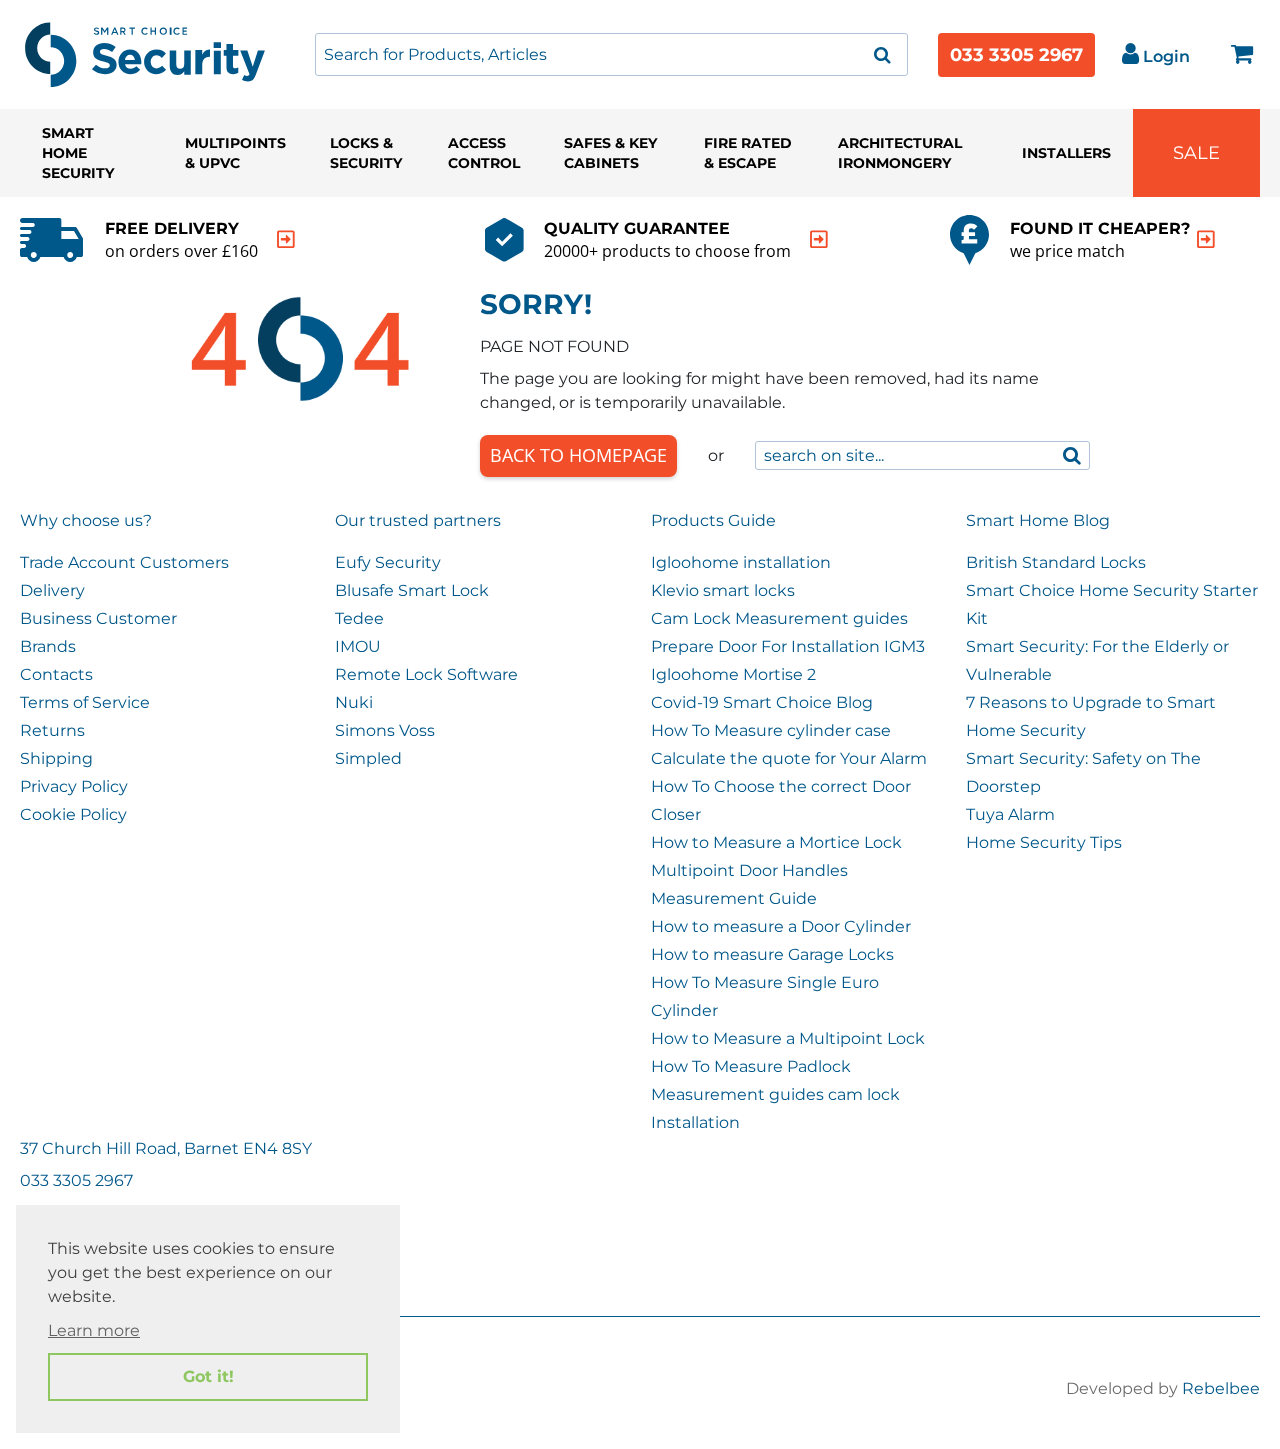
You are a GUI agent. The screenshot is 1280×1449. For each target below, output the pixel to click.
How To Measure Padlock (751, 1066)
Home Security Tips (1044, 842)
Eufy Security (388, 562)
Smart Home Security (78, 153)
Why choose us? (86, 520)
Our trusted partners (418, 520)
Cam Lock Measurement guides (779, 618)
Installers (1066, 153)
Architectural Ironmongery (900, 153)
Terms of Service (85, 702)
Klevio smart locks (723, 590)
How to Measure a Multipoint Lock (788, 1038)
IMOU (358, 646)
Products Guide (713, 520)
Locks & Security (366, 153)
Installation (695, 1122)
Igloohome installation (741, 562)
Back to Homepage (578, 455)
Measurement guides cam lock (775, 1094)
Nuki (354, 702)
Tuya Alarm (1010, 814)
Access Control (484, 153)
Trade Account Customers (124, 562)
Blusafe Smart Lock (412, 590)
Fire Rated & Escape (748, 153)
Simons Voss (385, 730)
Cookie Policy (73, 814)
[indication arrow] (286, 239)
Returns (52, 730)
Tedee (359, 618)
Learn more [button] (94, 1330)
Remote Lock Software (426, 674)
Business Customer (98, 618)
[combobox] (611, 54)
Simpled (368, 758)
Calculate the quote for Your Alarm (789, 758)
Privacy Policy (74, 786)
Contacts (56, 674)
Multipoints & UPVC (235, 153)
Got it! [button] (208, 1376)
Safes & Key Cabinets (610, 153)
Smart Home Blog (1038, 520)
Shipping (56, 758)
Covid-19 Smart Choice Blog (762, 702)
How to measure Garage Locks (772, 954)
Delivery (52, 590)
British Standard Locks (1056, 562)
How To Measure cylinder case (771, 730)
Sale (1196, 153)
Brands (48, 646)
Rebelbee (1221, 1388)
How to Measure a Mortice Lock (776, 842)
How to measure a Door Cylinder (781, 926)
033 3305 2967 (1016, 55)
